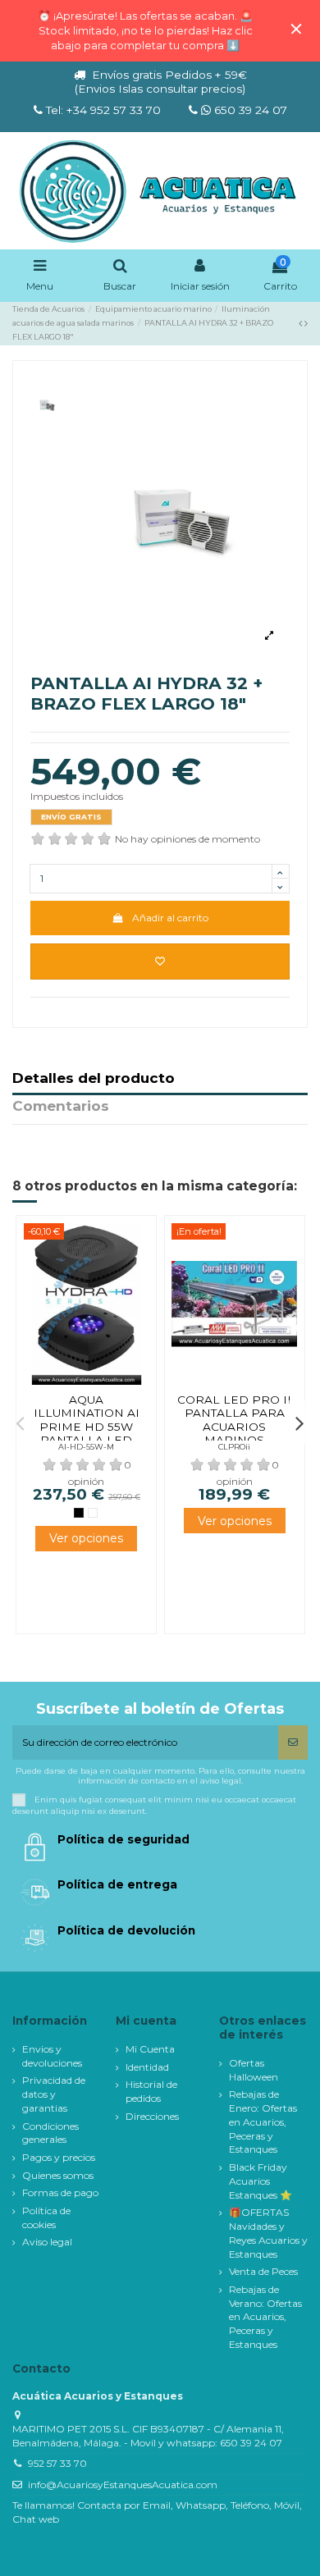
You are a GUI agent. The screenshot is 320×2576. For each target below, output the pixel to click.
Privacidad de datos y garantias (54, 2094)
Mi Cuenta (150, 2049)
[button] (21, 1423)
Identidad (147, 2067)
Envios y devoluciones (52, 2056)
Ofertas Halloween (254, 2070)
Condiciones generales (50, 2133)
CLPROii (234, 1447)
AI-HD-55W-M (86, 1447)
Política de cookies (46, 2217)
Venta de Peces (263, 2271)
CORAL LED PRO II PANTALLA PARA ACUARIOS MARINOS (234, 1420)
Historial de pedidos (151, 2091)
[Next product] (306, 323)
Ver (86, 1539)
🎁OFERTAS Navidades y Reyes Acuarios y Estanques (268, 2233)
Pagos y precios (59, 2157)
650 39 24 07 (249, 110)
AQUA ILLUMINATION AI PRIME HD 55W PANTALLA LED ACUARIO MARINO (86, 1427)
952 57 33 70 (57, 2463)
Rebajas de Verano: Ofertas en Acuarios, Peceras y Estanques (265, 2317)
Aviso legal (47, 2242)
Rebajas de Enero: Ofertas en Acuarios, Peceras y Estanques (263, 2122)
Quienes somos (58, 2175)
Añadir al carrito (170, 918)
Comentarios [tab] (61, 1107)
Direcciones (152, 2116)
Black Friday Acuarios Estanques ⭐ (261, 2181)
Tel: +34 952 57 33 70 (103, 110)
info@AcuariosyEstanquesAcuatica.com (123, 2485)
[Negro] (79, 1513)
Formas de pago (60, 2192)
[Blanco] (93, 1513)
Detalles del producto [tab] (94, 1079)
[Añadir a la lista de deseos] (160, 961)
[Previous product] (302, 323)
